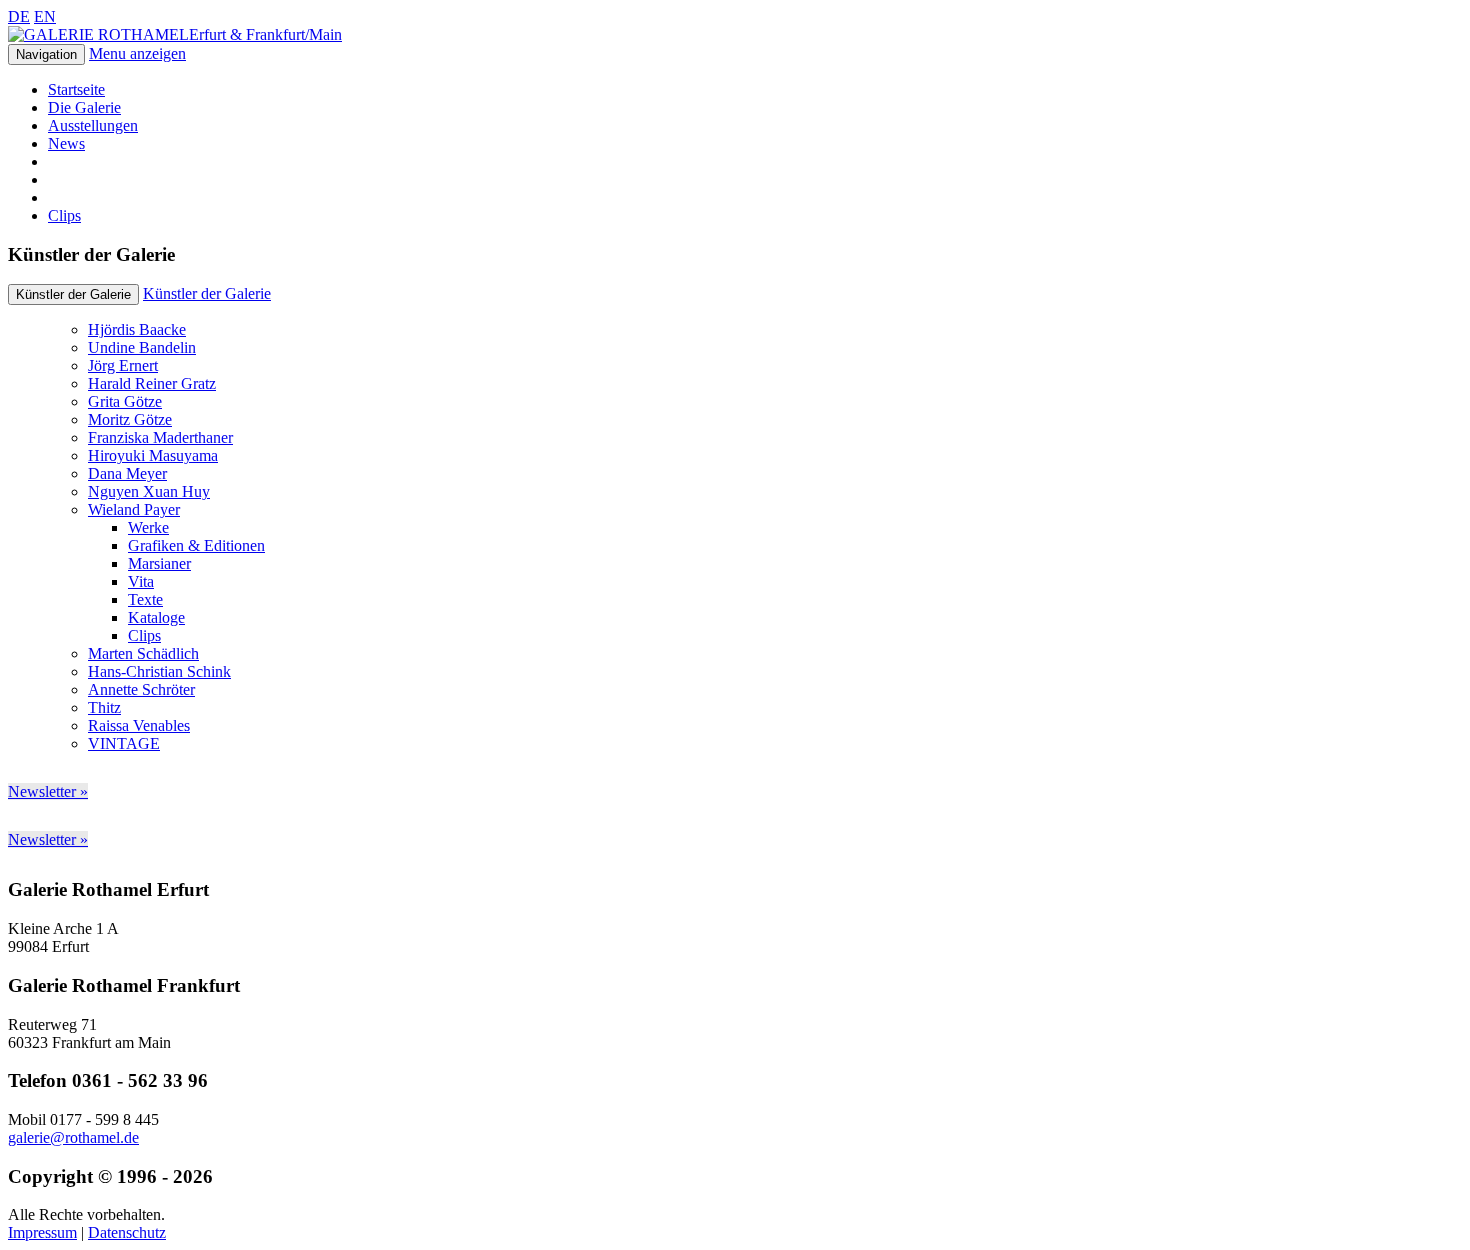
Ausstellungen (93, 125)
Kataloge (156, 617)
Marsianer (159, 563)
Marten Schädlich (143, 653)
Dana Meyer (127, 473)
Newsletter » (48, 791)
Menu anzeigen (137, 53)
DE (19, 16)
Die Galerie (84, 107)
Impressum (42, 1232)
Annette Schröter (141, 689)
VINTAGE (124, 743)
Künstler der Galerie (207, 293)
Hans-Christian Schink (159, 671)
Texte (145, 599)
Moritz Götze (130, 419)
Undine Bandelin (142, 347)
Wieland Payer (134, 509)
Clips (64, 215)
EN (45, 16)
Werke (148, 527)
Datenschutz (127, 1232)
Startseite (76, 89)
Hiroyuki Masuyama (153, 455)
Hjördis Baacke (137, 329)
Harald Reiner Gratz (152, 383)
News (66, 143)
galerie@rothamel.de (73, 1137)
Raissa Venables (139, 725)
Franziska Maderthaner (160, 437)
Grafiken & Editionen (196, 545)
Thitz (104, 707)
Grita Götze (125, 401)
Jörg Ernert (123, 365)
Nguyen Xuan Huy (149, 491)
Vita (141, 581)
